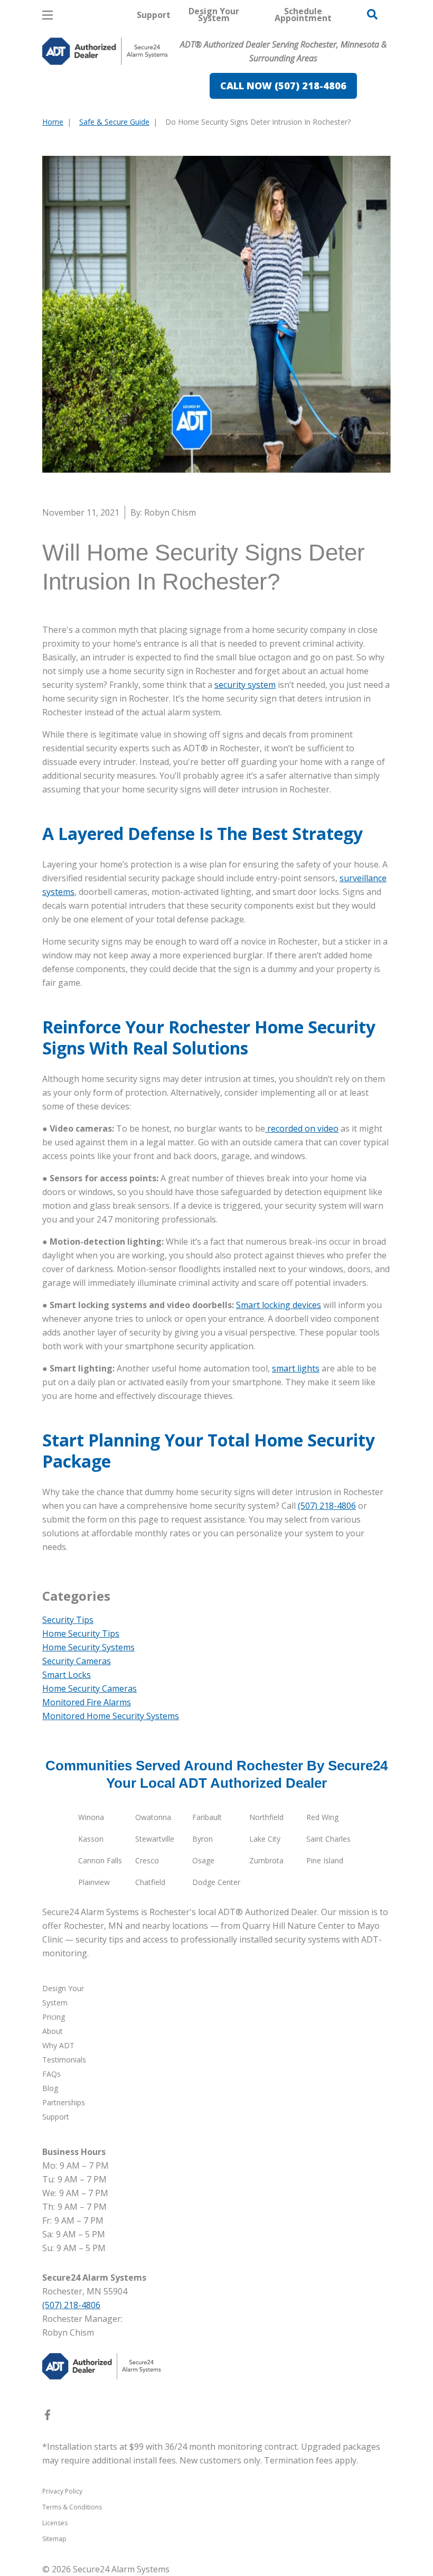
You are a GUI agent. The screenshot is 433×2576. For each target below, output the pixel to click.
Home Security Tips (81, 1634)
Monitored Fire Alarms (87, 1702)
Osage (203, 1860)
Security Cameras (77, 1661)
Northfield (266, 1817)
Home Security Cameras (90, 1688)
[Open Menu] (48, 15)
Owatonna (153, 1817)
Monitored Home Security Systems (111, 1716)
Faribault (207, 1817)
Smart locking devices (279, 1305)
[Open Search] (372, 14)
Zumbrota (266, 1860)
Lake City (265, 1839)
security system (245, 685)
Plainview (94, 1882)
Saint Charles (328, 1839)
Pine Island (325, 1860)
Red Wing (322, 1817)
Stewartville (155, 1839)
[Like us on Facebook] (48, 2417)
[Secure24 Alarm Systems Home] (105, 51)
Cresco (147, 1860)
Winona (91, 1817)
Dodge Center (216, 1882)
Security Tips (68, 1620)
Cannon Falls (100, 1860)
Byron (203, 1839)
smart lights (296, 1368)
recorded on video (302, 1128)
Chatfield (150, 1882)
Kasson (91, 1839)
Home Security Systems (88, 1647)
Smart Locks (67, 1675)
